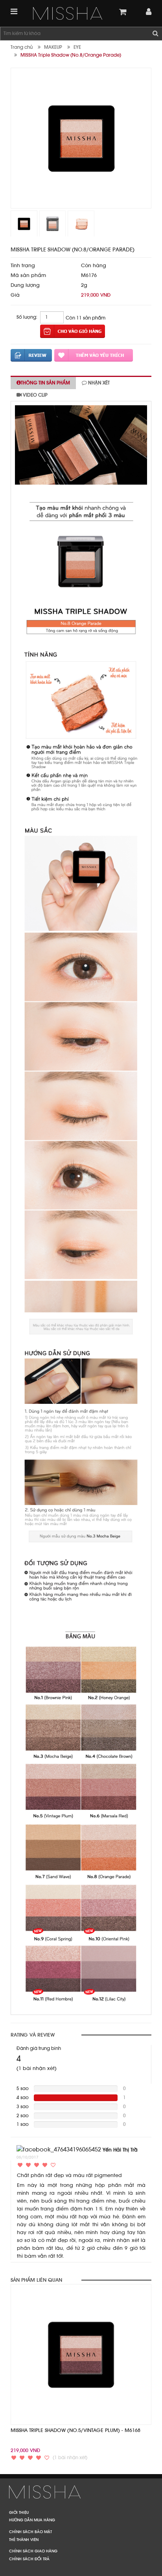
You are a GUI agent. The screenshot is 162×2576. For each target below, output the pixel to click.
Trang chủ (22, 47)
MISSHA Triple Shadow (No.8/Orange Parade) (71, 55)
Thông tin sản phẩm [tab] (45, 383)
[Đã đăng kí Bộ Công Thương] (81, 2491)
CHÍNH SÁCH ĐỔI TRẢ (29, 2559)
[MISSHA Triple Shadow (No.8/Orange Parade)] (68, 13)
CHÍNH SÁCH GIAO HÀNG (33, 2551)
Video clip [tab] (35, 395)
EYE (77, 47)
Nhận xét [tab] (98, 383)
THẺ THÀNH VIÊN (24, 2539)
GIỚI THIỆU (19, 2512)
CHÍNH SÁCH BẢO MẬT (30, 2532)
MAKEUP (53, 47)
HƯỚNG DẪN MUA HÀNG (32, 2520)
